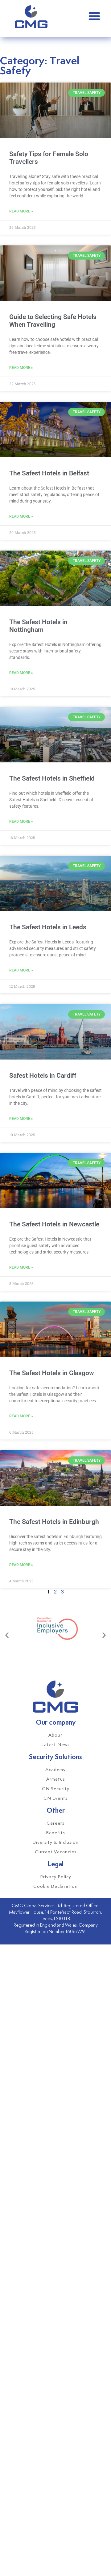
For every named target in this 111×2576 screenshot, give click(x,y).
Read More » (21, 211)
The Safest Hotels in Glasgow (52, 1373)
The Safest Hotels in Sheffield (52, 778)
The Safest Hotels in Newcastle (54, 1224)
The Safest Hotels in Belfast (49, 473)
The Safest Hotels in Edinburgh (54, 1522)
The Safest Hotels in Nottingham (38, 626)
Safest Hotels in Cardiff (43, 1076)
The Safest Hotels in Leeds (48, 927)
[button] (94, 16)
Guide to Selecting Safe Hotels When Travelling (53, 321)
